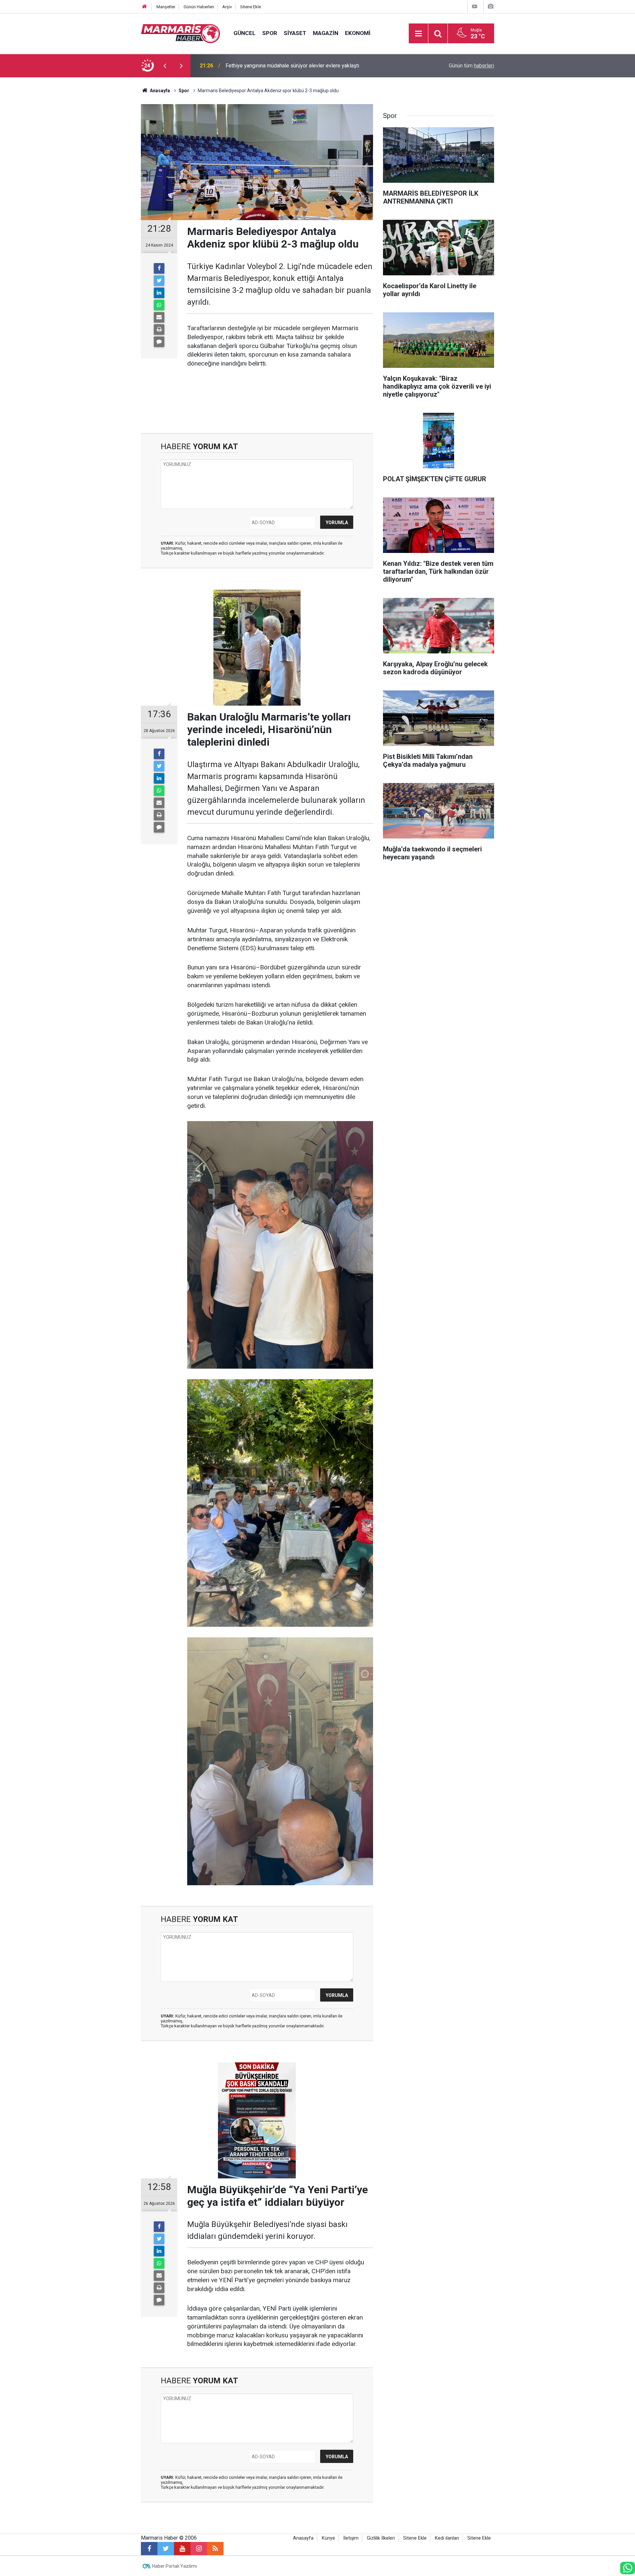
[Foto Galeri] (490, 6)
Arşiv (227, 7)
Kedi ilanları (447, 2538)
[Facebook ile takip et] (149, 2549)
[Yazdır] (159, 330)
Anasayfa (303, 2538)
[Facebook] (159, 268)
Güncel (245, 33)
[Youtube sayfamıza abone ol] (182, 2549)
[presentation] (165, 66)
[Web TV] (475, 6)
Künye (328, 2538)
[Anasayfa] (145, 7)
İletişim (351, 2538)
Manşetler (166, 7)
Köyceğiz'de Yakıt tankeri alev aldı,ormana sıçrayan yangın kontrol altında (309, 66)
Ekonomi (358, 33)
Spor (270, 33)
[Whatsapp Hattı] (628, 2568)
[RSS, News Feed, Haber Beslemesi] (215, 2549)
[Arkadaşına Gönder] (159, 317)
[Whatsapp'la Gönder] (159, 305)
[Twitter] (159, 281)
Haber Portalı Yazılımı (174, 2566)
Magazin (326, 33)
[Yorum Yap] (159, 342)
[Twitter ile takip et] (166, 2549)
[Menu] (418, 34)
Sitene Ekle (251, 7)
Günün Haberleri (199, 7)
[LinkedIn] (159, 293)
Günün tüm (471, 66)
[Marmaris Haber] (181, 33)
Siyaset (295, 33)
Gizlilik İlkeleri (381, 2538)
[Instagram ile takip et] (199, 2549)
